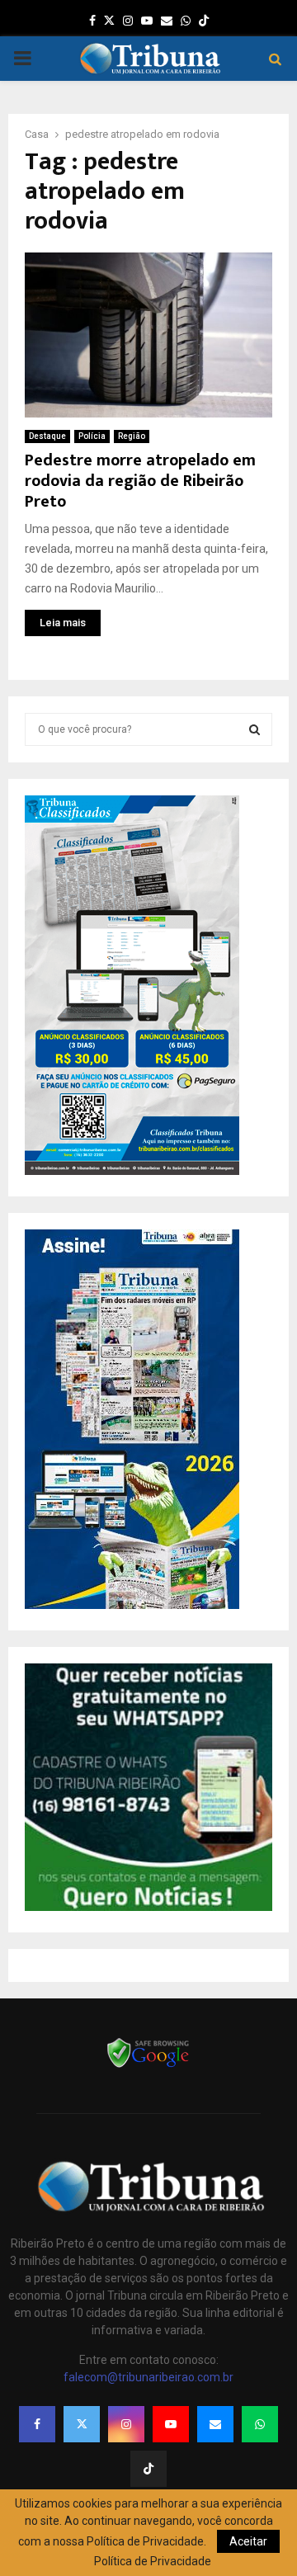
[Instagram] (126, 2424)
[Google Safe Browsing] (148, 2066)
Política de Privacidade (153, 2561)
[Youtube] (171, 2424)
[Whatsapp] (260, 2424)
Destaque (47, 436)
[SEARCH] (255, 729)
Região (132, 436)
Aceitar (248, 2541)
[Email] (215, 2424)
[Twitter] (82, 2424)
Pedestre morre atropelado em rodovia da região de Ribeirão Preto (140, 481)
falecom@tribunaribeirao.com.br (148, 2377)
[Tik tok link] (204, 21)
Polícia (92, 436)
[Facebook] (37, 2424)
